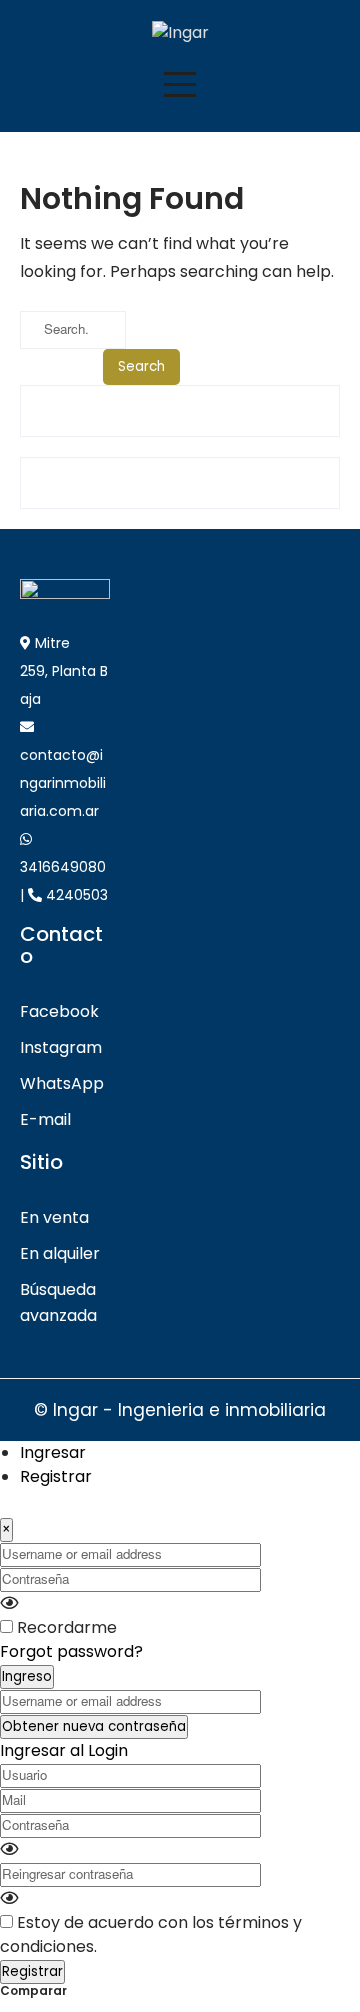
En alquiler (60, 1253)
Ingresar (53, 1452)
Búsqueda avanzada (58, 1302)
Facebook (59, 1011)
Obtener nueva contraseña (94, 1726)
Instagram (61, 1047)
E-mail (45, 1119)
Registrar (56, 1476)
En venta (54, 1217)
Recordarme (67, 1627)
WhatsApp (62, 1083)
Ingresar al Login (64, 1750)
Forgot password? (71, 1651)
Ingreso (27, 1676)
